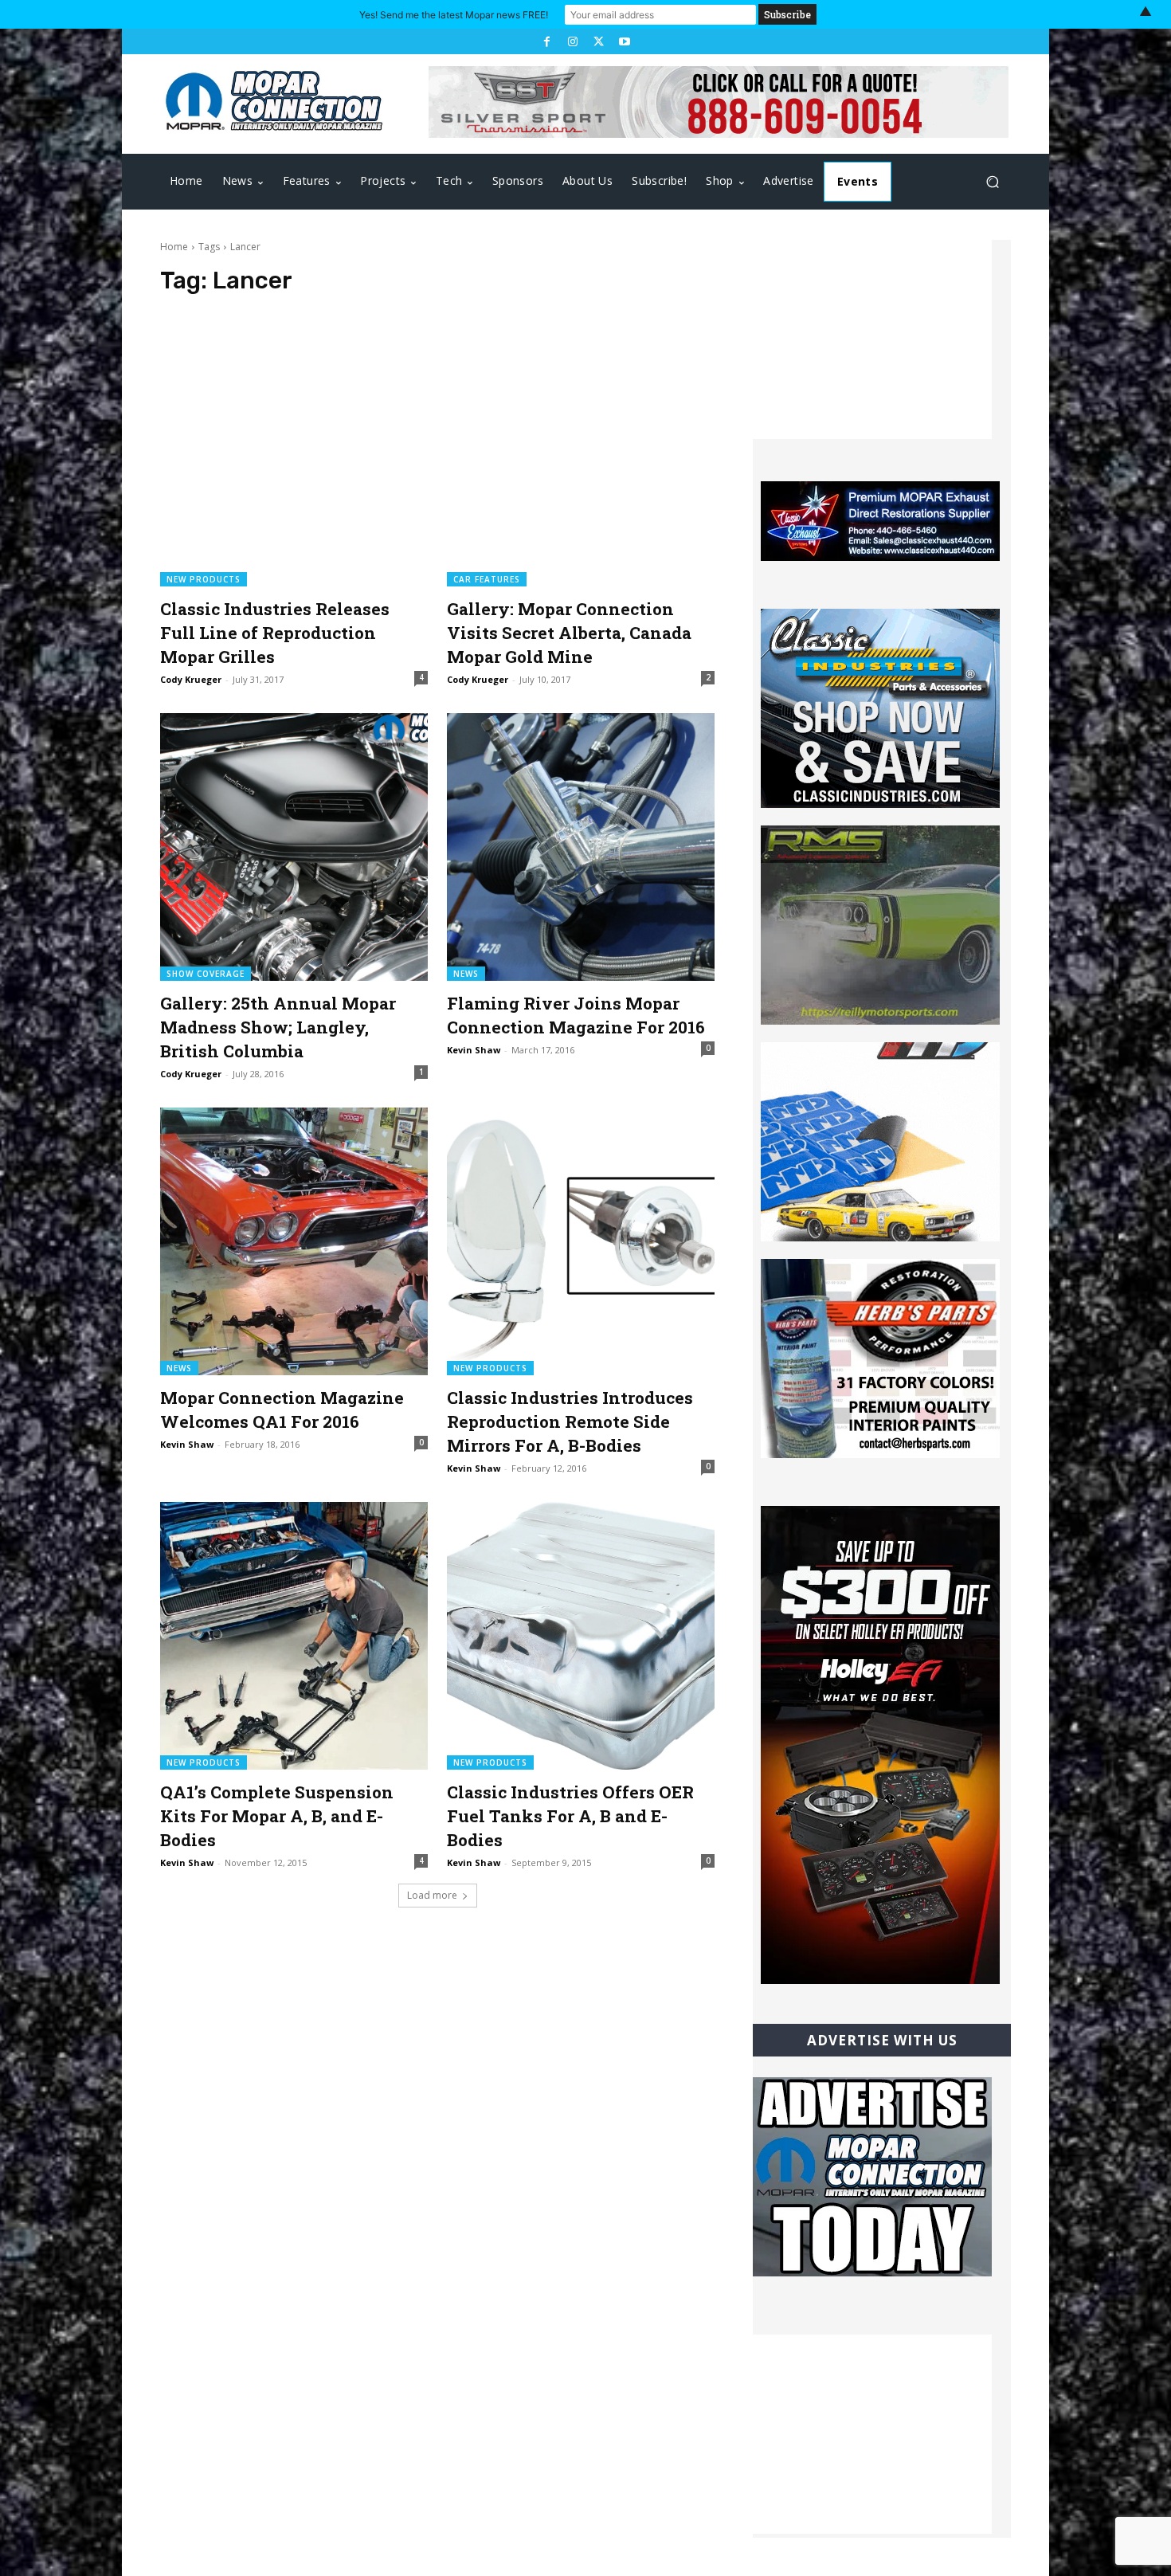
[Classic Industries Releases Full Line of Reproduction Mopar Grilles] (294, 453)
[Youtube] (624, 41)
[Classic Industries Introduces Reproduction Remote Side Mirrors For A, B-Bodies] (581, 1241)
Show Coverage (206, 974)
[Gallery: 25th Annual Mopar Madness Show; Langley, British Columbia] (294, 847)
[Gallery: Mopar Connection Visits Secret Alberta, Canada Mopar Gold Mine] (581, 453)
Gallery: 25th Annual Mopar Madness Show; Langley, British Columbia (278, 1027)
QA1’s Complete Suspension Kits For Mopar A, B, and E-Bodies (277, 1816)
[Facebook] (546, 41)
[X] (598, 41)
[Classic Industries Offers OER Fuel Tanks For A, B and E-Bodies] (581, 1636)
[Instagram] (573, 41)
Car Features (487, 579)
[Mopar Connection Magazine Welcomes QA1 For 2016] (294, 1241)
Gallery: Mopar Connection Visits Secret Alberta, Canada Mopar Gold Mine (569, 633)
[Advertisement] (872, 339)
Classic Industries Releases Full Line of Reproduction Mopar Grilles (275, 633)
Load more (432, 1895)
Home (174, 247)
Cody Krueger (191, 679)
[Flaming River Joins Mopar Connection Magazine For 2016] (581, 847)
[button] (992, 182)
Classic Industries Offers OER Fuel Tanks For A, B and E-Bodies (570, 1816)
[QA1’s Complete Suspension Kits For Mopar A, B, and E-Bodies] (294, 1636)
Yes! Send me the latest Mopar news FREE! (454, 15)
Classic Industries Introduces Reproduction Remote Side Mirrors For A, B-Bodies (570, 1421)
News (466, 974)
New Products (204, 579)
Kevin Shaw (474, 1050)
